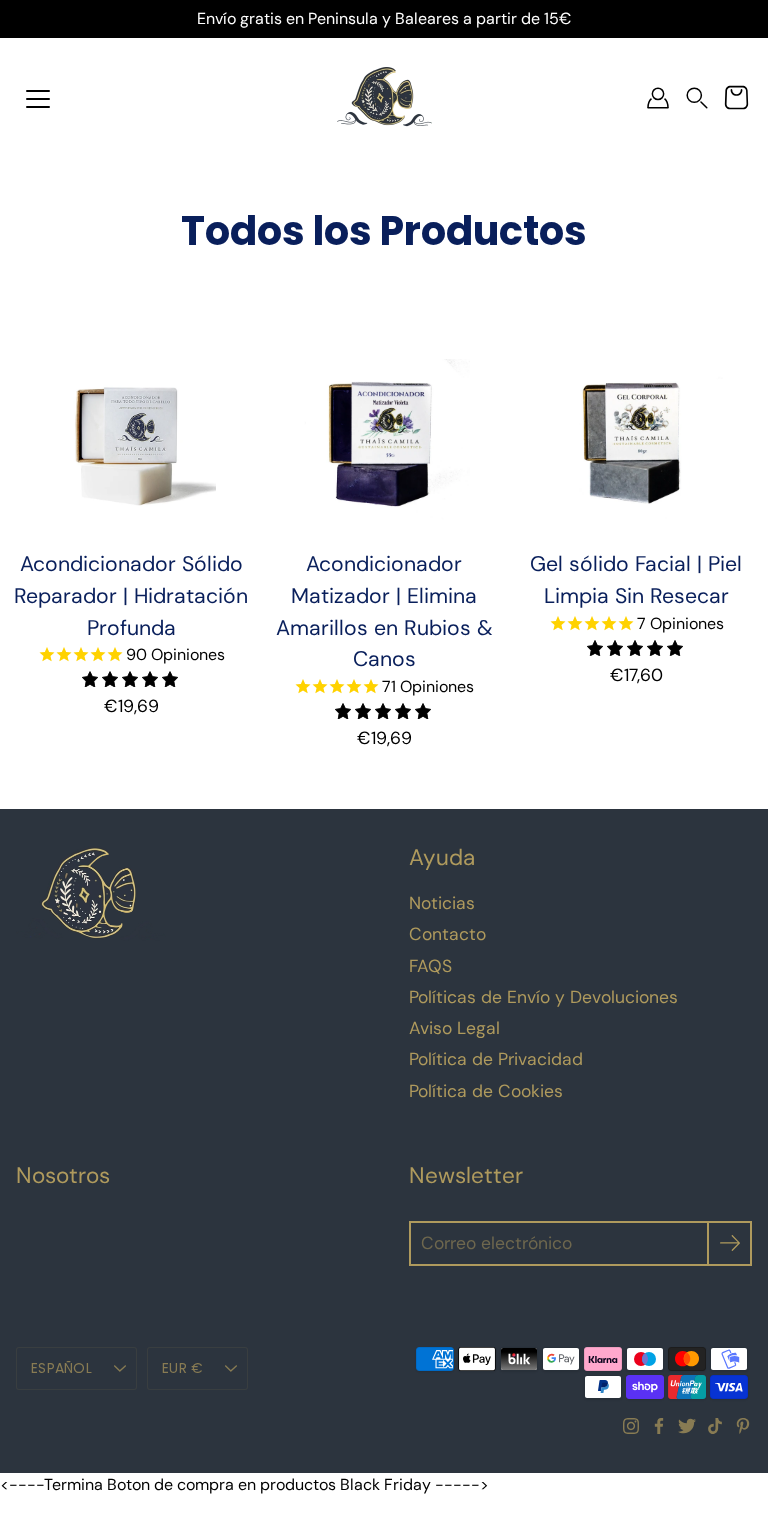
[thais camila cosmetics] (384, 98)
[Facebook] (659, 1426)
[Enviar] (729, 1243)
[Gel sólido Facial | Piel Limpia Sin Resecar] (636, 444)
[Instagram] (631, 1426)
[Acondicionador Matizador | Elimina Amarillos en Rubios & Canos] (383, 444)
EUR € (182, 1368)
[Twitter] (687, 1426)
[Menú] (38, 99)
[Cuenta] (658, 98)
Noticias (442, 903)
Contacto (447, 934)
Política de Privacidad (496, 1059)
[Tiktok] (715, 1426)
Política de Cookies (486, 1091)
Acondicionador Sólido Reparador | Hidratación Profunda (131, 596)
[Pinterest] (743, 1426)
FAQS (430, 966)
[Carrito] (736, 98)
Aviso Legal (454, 1028)
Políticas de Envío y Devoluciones (543, 997)
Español (61, 1368)
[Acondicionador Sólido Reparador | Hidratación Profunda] (131, 444)
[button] (697, 98)
